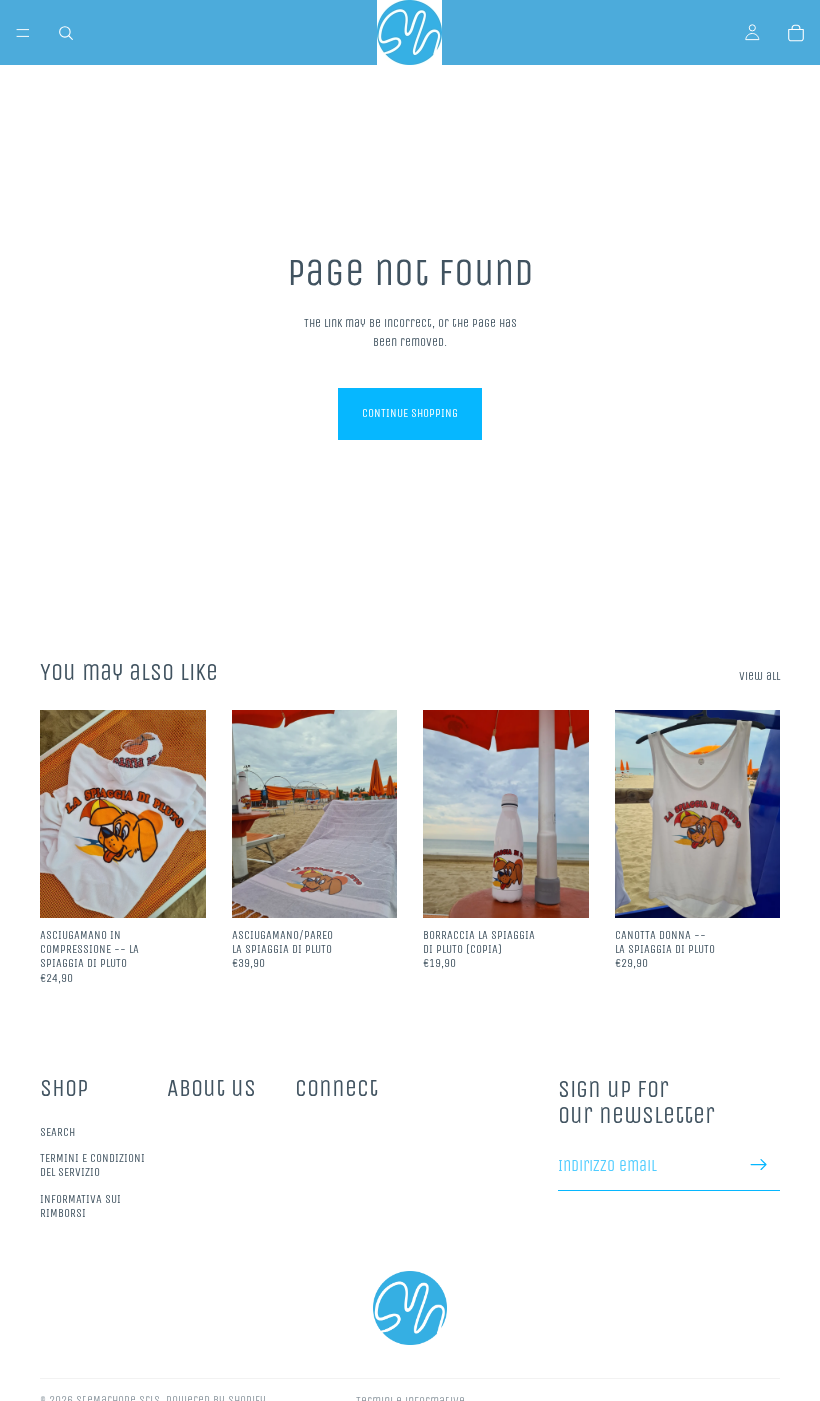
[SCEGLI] (749, 887)
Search (57, 1131)
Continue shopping (410, 413)
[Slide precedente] (254, 814)
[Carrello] (796, 33)
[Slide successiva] (375, 814)
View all (759, 676)
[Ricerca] (66, 33)
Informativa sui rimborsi (80, 1206)
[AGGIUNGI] (175, 887)
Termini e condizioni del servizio (92, 1165)
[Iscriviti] (759, 1165)
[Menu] (23, 33)
